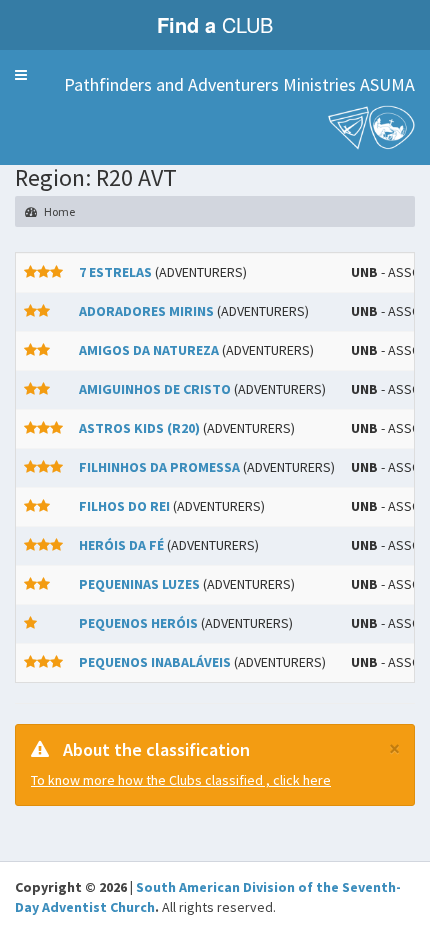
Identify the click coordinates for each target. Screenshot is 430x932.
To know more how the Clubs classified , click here (181, 780)
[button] (21, 75)
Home (58, 211)
